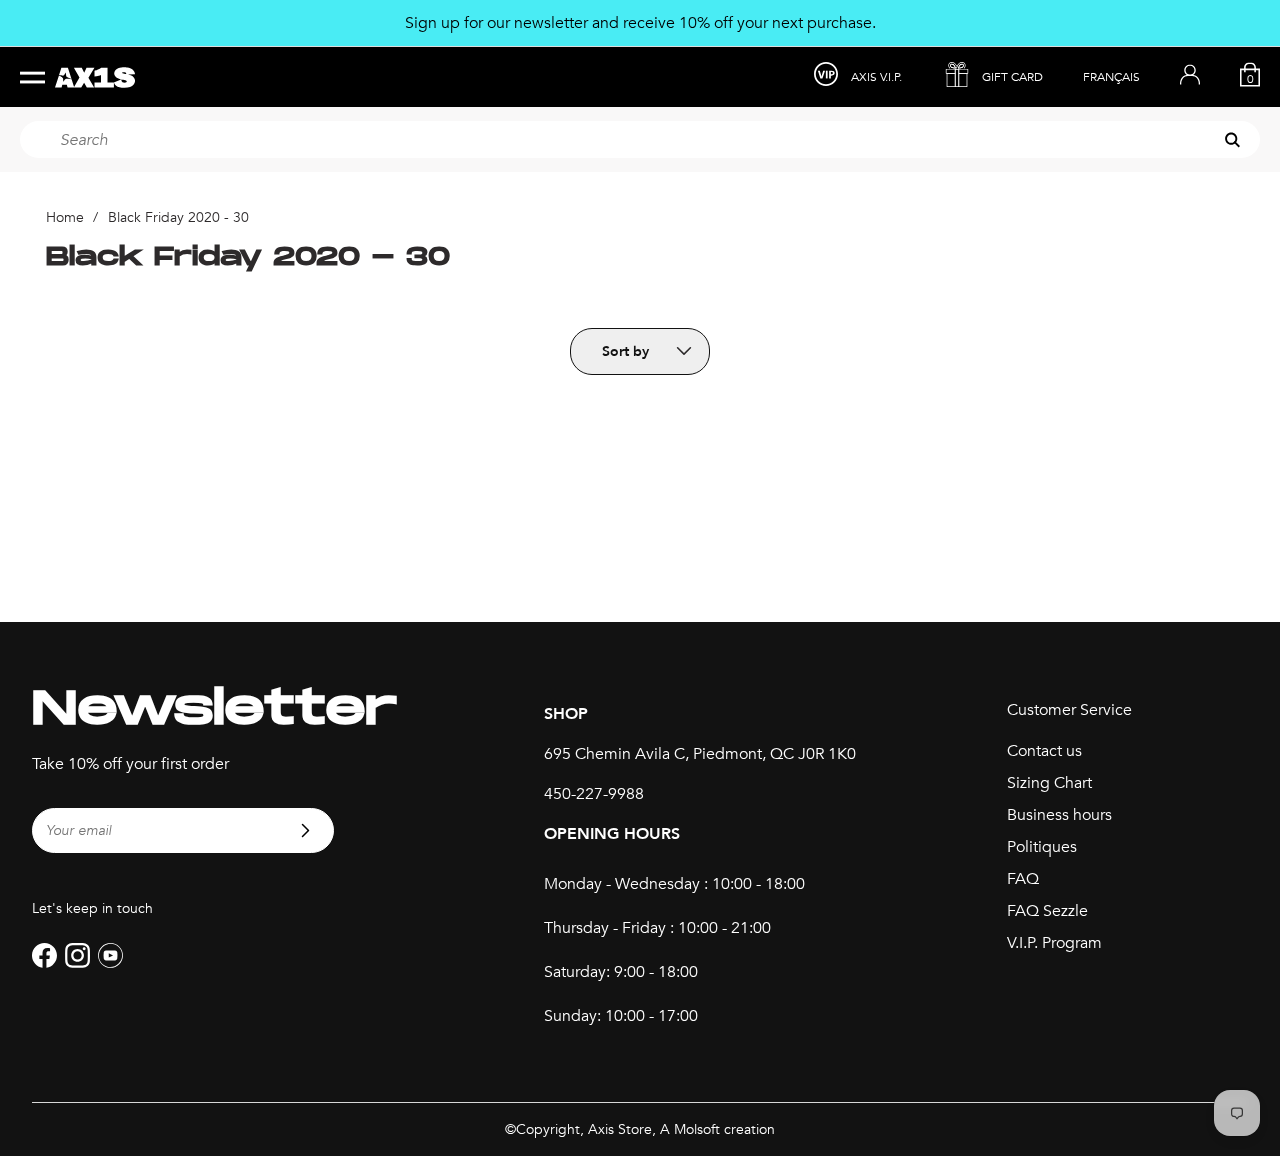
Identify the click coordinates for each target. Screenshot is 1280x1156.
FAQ (1023, 879)
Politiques (1042, 847)
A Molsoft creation (717, 1129)
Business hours (1059, 815)
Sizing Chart (1049, 783)
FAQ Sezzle (1047, 911)
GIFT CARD (1012, 77)
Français (1111, 77)
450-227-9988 (594, 794)
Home (65, 217)
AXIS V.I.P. (876, 77)
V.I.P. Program (1054, 943)
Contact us (1044, 751)
